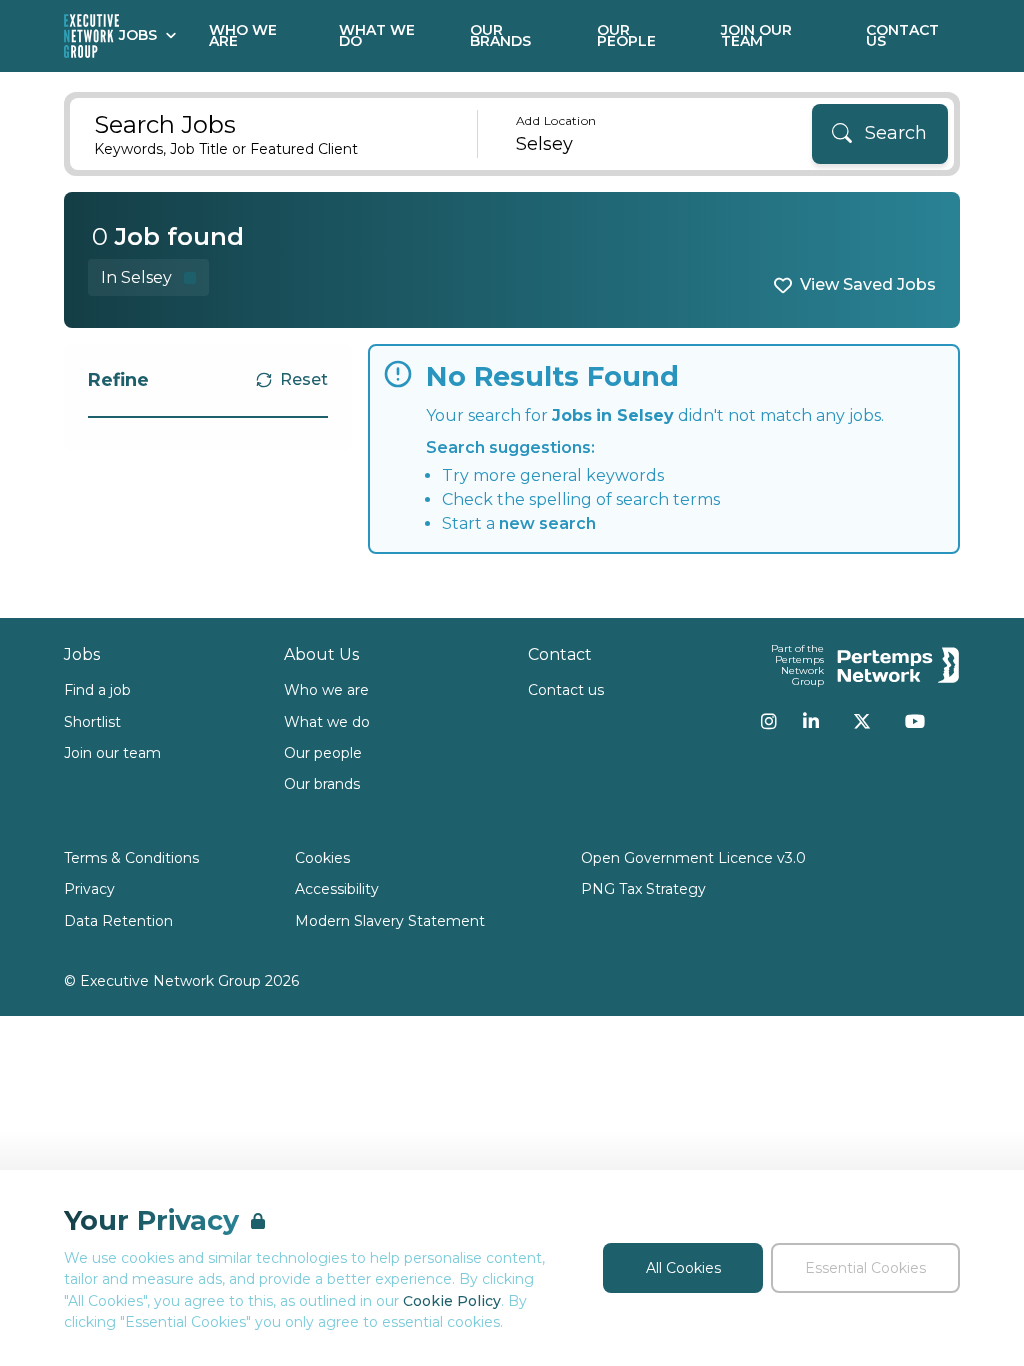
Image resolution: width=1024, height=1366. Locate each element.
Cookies (322, 858)
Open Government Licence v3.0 (693, 858)
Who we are (326, 690)
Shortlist (92, 722)
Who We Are (243, 35)
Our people (323, 753)
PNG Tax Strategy (643, 889)
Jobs (138, 35)
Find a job (97, 690)
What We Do (377, 35)
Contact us (566, 690)
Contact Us (902, 35)
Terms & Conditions (131, 858)
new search (547, 523)
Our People (626, 35)
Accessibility (337, 889)
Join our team (112, 753)
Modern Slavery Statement (390, 921)
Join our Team (756, 35)
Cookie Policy (452, 1301)
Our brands (322, 784)
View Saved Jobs (868, 284)
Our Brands (500, 35)
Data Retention (118, 921)
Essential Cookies (865, 1268)
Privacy (89, 889)
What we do (327, 722)
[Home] (91, 36)
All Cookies (683, 1268)
